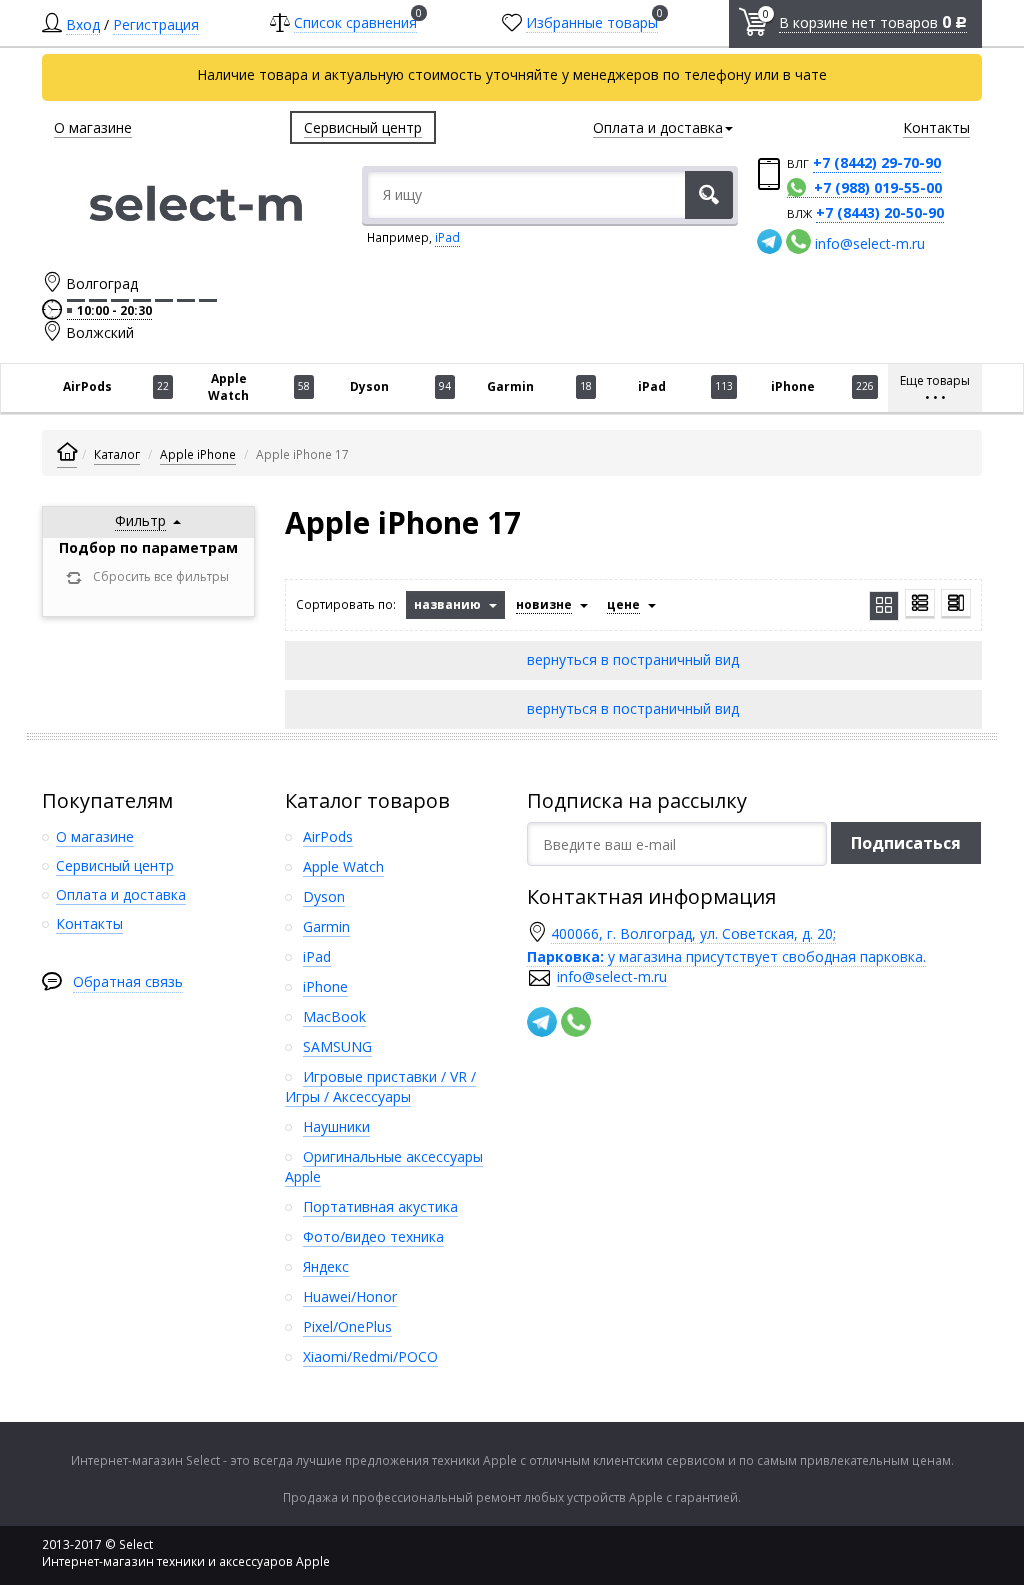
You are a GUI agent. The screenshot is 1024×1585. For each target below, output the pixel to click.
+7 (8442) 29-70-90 (877, 162)
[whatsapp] (798, 241)
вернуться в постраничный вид (633, 659)
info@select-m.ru (870, 243)
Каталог (117, 454)
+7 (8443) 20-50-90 (880, 212)
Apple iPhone (198, 454)
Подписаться (906, 843)
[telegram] (769, 241)
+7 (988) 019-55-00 (878, 187)
